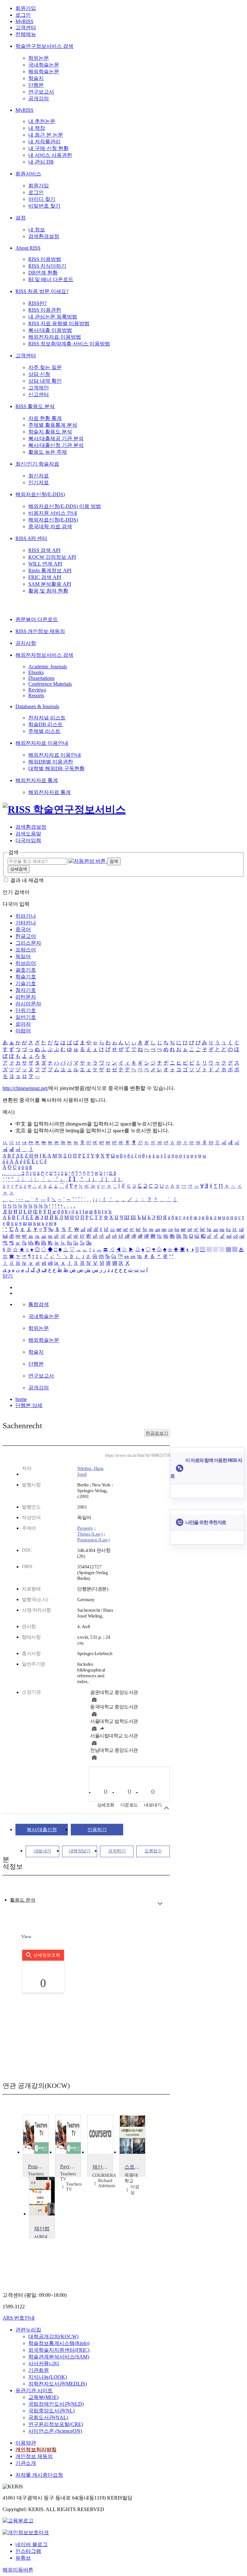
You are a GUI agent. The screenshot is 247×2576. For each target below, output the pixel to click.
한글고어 (26, 936)
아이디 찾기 (42, 199)
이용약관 (26, 2443)
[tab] (23, 1900)
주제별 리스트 (44, 731)
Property (85, 1528)
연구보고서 (41, 92)
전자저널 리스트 (47, 718)
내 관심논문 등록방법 (53, 317)
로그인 (23, 15)
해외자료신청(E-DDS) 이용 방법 (65, 506)
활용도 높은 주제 (48, 452)
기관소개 (26, 2463)
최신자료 (39, 476)
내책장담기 (80, 1851)
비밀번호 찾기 (44, 206)
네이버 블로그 (32, 2544)
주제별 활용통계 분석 (53, 425)
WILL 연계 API (45, 564)
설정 (21, 218)
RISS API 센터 (31, 538)
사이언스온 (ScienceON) (55, 2431)
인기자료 (39, 482)
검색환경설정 (44, 236)
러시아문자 (28, 1004)
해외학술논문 (44, 71)
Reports (36, 695)
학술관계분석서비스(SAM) (59, 2357)
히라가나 (26, 916)
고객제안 (39, 388)
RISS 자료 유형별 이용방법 (59, 323)
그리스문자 (28, 943)
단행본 (36, 85)
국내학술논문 (44, 65)
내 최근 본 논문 (46, 135)
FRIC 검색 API (45, 577)
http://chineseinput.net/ (25, 1088)
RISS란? (37, 303)
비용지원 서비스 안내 (53, 513)
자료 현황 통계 (45, 418)
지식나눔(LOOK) (48, 2377)
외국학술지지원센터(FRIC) (59, 2350)
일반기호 (26, 1017)
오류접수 (153, 1851)
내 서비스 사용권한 (50, 155)
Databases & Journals (37, 706)
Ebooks (36, 672)
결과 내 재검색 (27, 880)
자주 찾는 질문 (45, 367)
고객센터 (26, 27)
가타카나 (26, 923)
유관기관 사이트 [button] (34, 2390)
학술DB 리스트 (46, 724)
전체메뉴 (26, 34)
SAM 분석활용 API (50, 584)
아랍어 (23, 1031)
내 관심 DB (41, 162)
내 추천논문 (42, 121)
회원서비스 (28, 174)
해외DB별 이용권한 (51, 762)
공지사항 (26, 643)
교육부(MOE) (43, 2397)
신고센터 (39, 394)
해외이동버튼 (18, 2570)
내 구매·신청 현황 (48, 148)
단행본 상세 (29, 1405)
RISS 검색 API (44, 550)
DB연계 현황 (43, 273)
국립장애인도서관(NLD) (56, 2404)
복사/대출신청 (42, 1830)
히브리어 (26, 963)
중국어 (23, 929)
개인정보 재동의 (34, 2456)
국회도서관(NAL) (48, 2417)
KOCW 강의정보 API (52, 557)
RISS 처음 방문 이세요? (42, 291)
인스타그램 (28, 2551)
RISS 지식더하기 (47, 266)
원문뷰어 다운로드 (37, 619)
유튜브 (23, 2558)
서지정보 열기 (166, 1808)
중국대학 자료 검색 (50, 526)
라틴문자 (26, 997)
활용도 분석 (23, 1900)
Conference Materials (50, 684)
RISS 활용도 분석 (35, 406)
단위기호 (26, 1010)
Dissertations (41, 678)
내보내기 (42, 1851)
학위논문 (39, 58)
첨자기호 (26, 990)
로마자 (23, 1024)
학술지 (36, 78)
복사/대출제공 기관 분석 (56, 438)
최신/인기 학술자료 (37, 464)
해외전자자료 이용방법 (55, 337)
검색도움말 (28, 834)
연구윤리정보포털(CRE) (56, 2424)
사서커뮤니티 (44, 2363)
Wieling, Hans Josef (90, 1471)
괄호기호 (26, 970)
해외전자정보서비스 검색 (44, 655)
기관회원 (39, 2370)
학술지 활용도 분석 (50, 432)
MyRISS (24, 21)
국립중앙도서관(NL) (51, 2411)
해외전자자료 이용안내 (42, 743)
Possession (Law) (93, 1540)
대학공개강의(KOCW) (53, 2336)
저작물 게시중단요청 (39, 2475)
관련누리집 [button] (28, 2330)
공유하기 (117, 1851)
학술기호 (26, 977)
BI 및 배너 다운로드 (51, 279)
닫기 (8, 1276)
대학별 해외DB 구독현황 (56, 768)
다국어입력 (28, 840)
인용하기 (97, 1830)
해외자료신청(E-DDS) (40, 494)
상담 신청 (39, 374)
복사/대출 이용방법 (50, 330)
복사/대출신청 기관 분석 (56, 445)
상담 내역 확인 (45, 381)
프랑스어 (26, 950)
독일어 (23, 956)
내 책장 (37, 128)
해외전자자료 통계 (37, 780)
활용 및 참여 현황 (48, 591)
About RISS (28, 248)
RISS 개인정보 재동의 (40, 631)
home (21, 1399)
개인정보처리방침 (36, 2450)
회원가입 (26, 8)
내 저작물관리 (44, 142)
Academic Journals (48, 667)
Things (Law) (90, 1534)
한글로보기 (157, 1433)
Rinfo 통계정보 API (50, 570)
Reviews (37, 690)
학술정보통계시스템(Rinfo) (59, 2343)
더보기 (160, 1904)
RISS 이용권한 (45, 310)
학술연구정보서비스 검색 (44, 46)
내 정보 (37, 230)
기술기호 (26, 983)
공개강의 (39, 98)
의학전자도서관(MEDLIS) (58, 2384)
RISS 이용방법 (45, 259)
